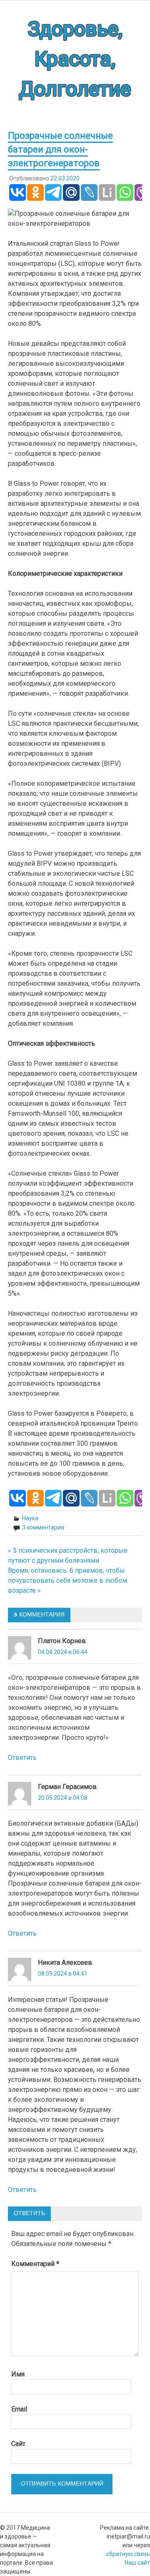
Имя (18, 2374)
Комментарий (35, 2264)
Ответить (22, 1758)
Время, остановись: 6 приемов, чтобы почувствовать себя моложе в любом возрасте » (67, 1580)
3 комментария (43, 1527)
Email (19, 2409)
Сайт (18, 2444)
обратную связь (128, 2554)
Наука (30, 1518)
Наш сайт (137, 2563)
